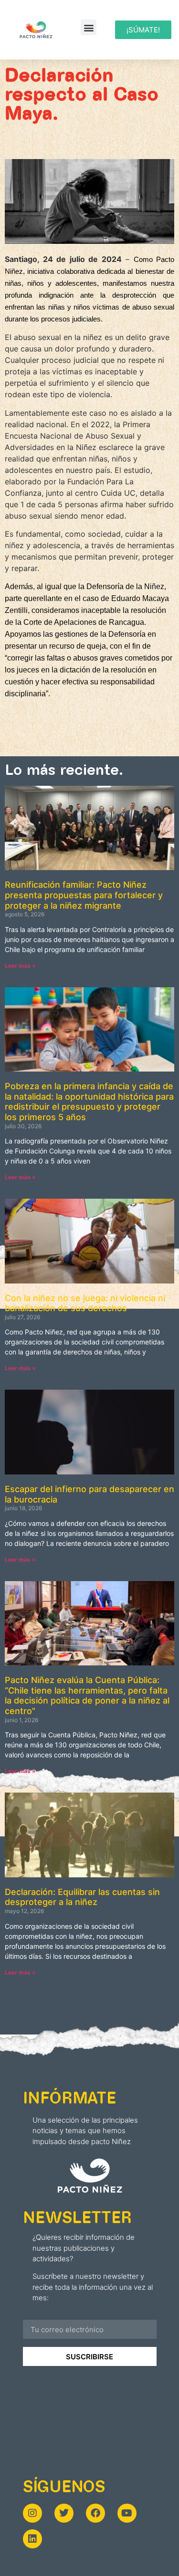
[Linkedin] (32, 2539)
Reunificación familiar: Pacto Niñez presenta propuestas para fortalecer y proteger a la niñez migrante (84, 895)
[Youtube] (127, 2513)
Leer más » (20, 966)
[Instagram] (32, 2513)
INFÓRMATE (69, 2097)
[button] (89, 27)
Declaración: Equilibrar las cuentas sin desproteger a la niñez (82, 1897)
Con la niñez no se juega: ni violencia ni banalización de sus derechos (85, 1303)
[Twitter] (64, 2513)
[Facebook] (95, 2513)
